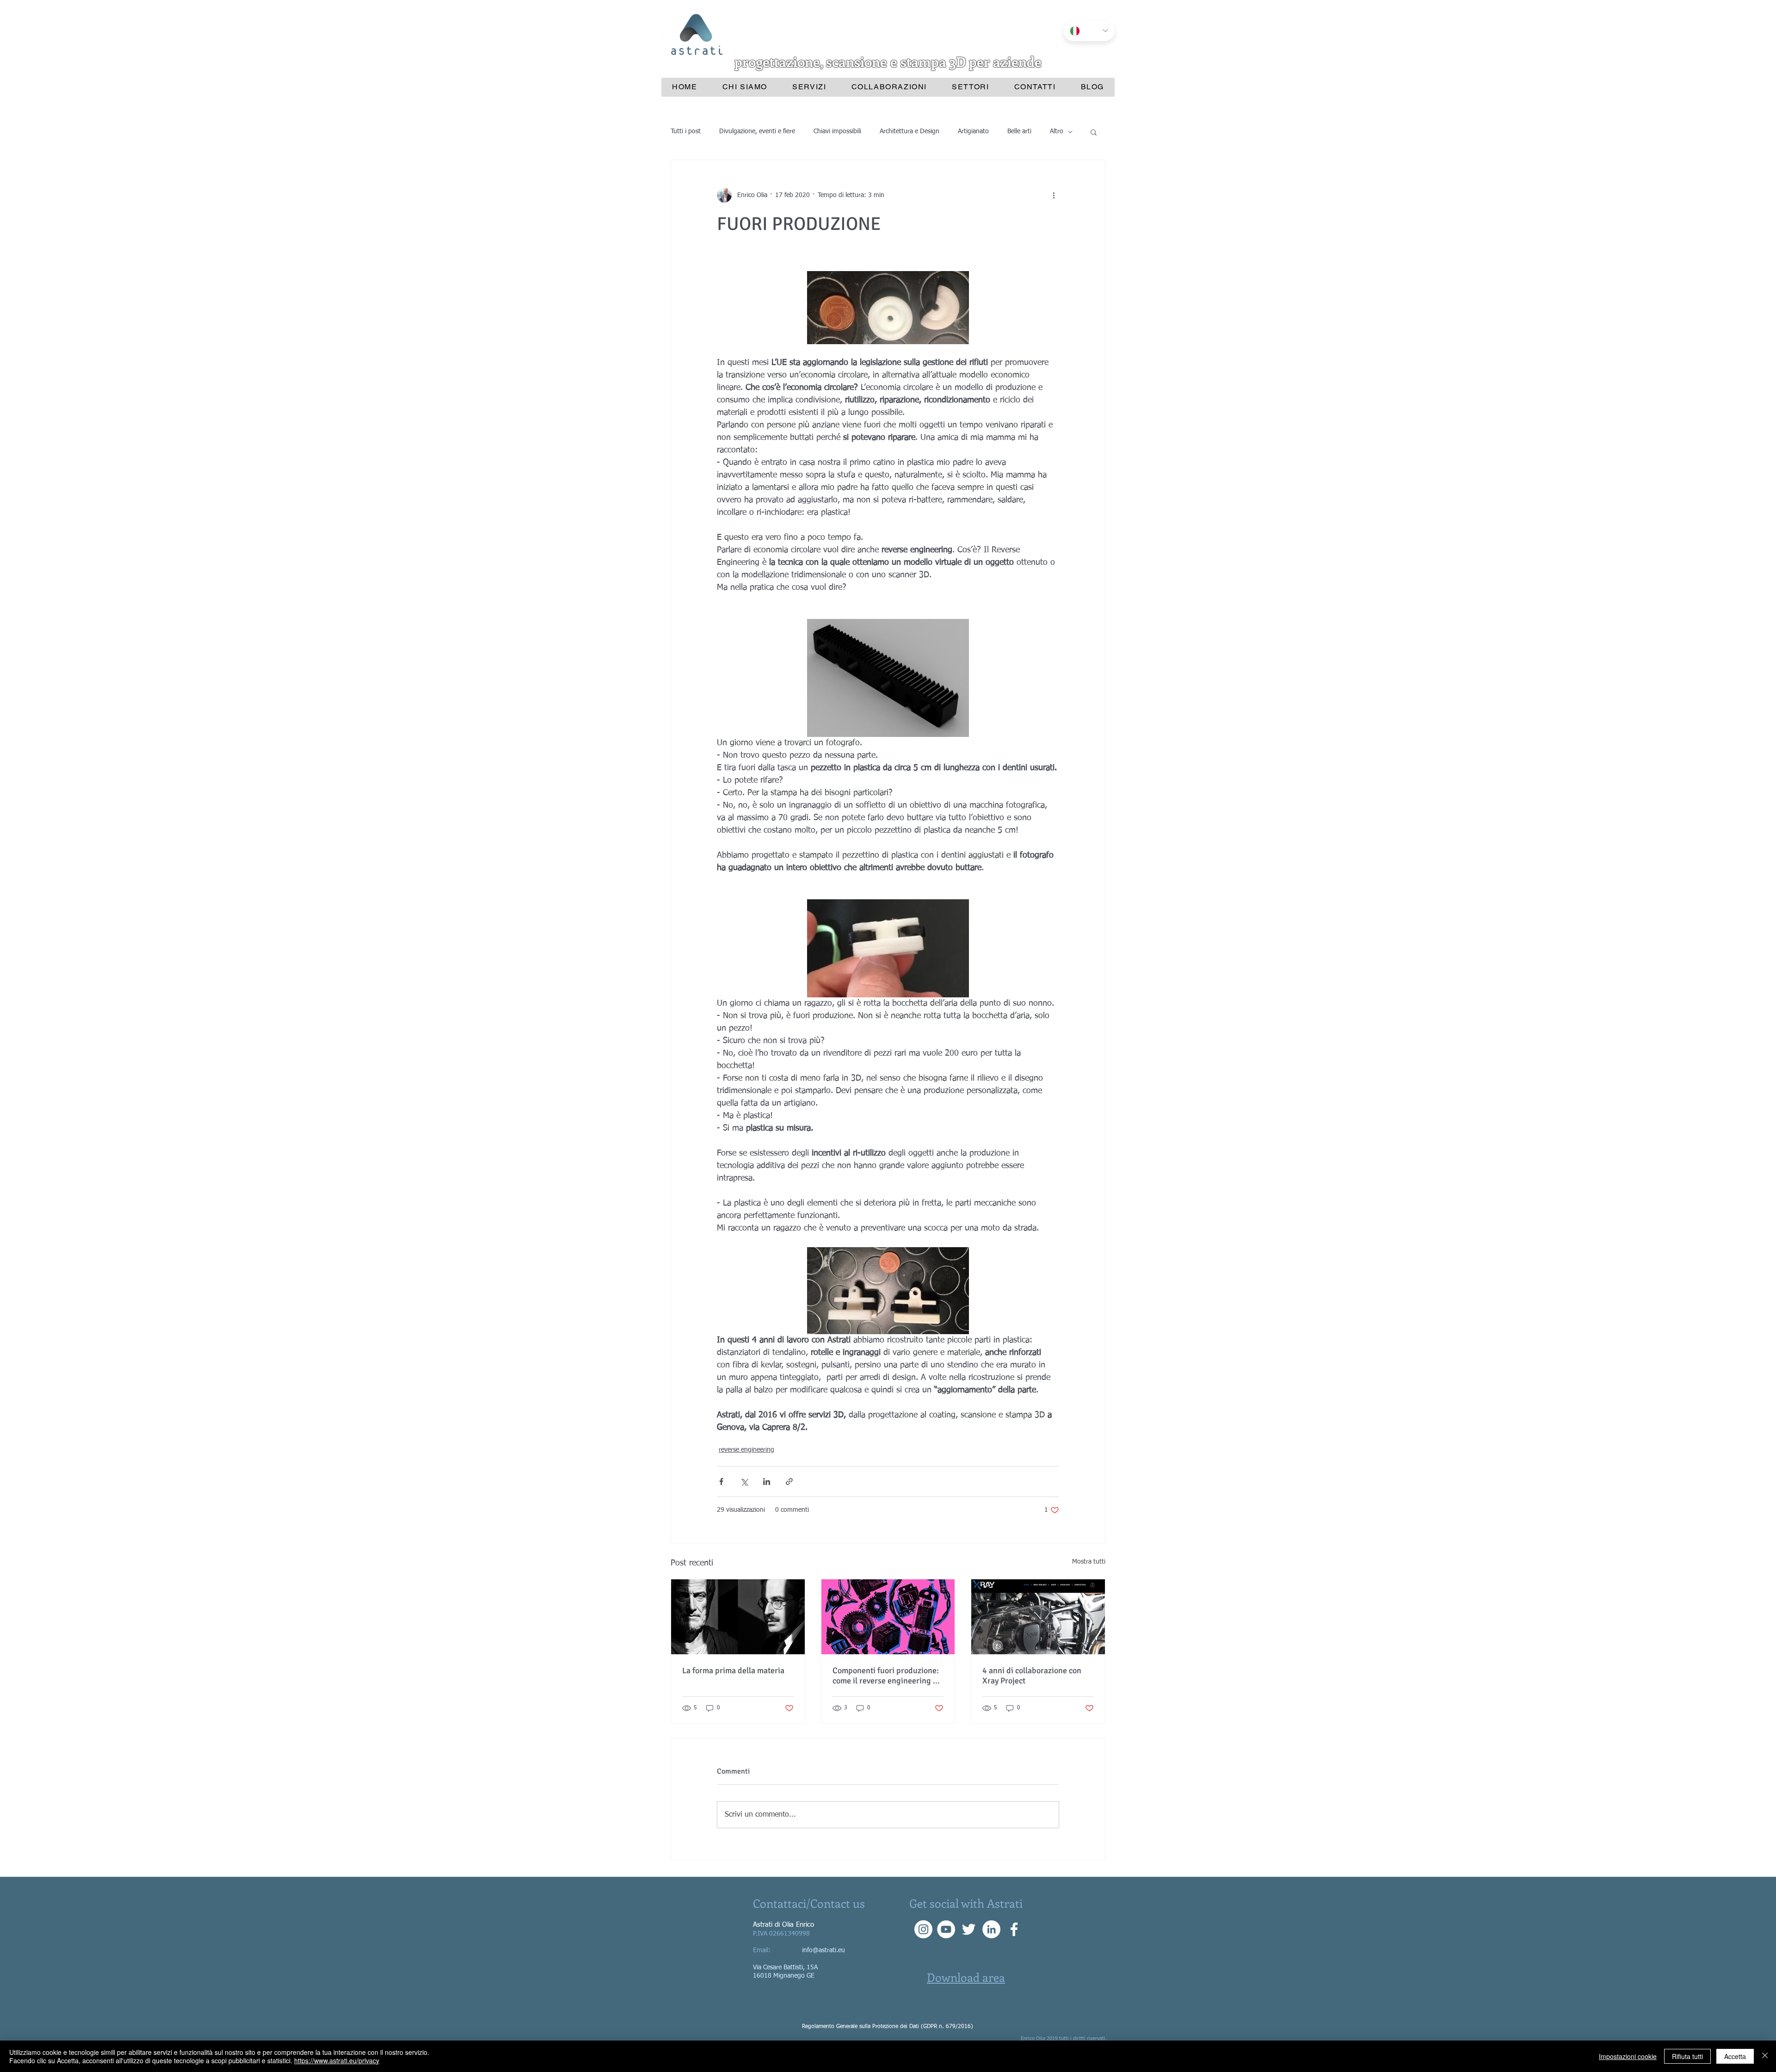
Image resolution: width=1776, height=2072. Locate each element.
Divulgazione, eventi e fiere (757, 131)
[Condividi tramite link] (789, 1481)
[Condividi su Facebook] (721, 1481)
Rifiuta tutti (1687, 2056)
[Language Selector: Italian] (1089, 31)
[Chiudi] (1765, 2056)
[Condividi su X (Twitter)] (744, 1481)
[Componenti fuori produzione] (888, 1617)
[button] (1094, 132)
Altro (1057, 131)
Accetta (1735, 2056)
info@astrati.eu (823, 1950)
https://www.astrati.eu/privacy (337, 2060)
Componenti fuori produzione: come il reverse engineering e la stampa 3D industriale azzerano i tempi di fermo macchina (886, 1676)
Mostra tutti (1089, 1562)
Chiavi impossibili (837, 131)
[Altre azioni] (1054, 195)
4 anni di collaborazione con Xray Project (1032, 1676)
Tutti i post (686, 131)
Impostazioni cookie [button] (1628, 2056)
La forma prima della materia (733, 1670)
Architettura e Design (910, 131)
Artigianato (973, 131)
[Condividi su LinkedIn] (767, 1481)
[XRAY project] (1038, 1617)
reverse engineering (746, 1450)
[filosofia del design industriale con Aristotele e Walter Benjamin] (738, 1617)
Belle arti (1019, 131)
